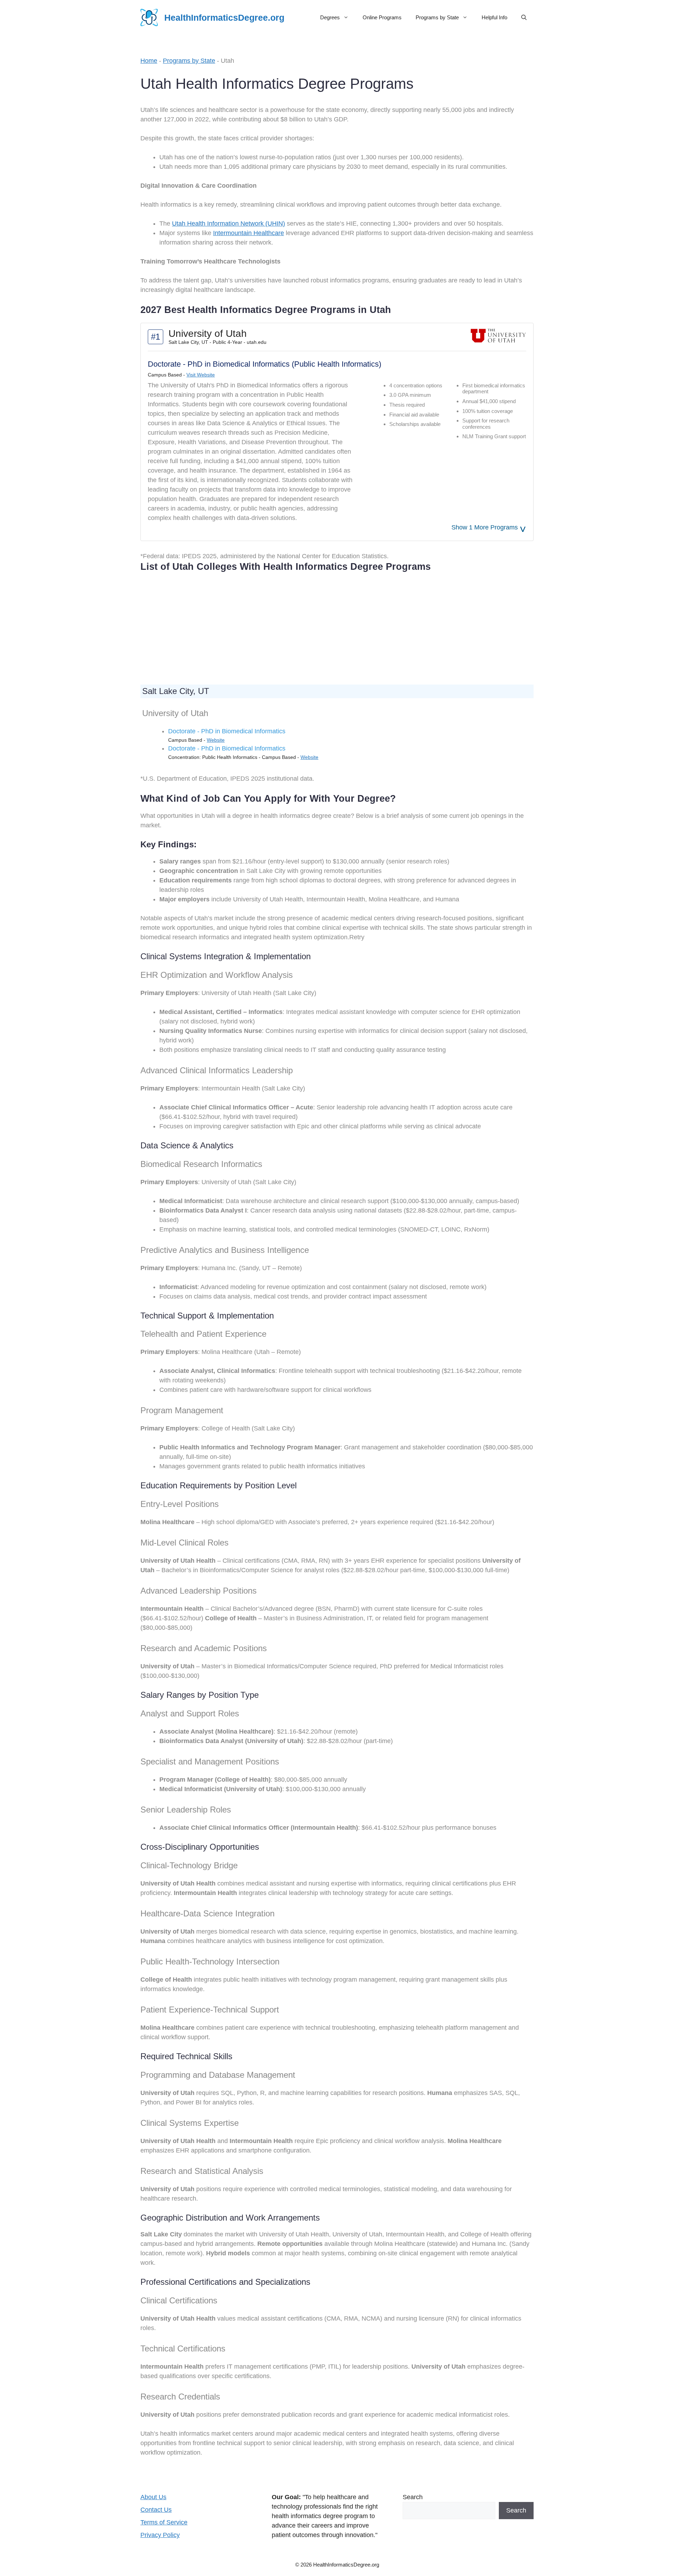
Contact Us (156, 2510)
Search (413, 2497)
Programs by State (437, 17)
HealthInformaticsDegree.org (224, 18)
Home (149, 61)
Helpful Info (494, 17)
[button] (524, 18)
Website (216, 740)
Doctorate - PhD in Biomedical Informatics (227, 731)
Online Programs (382, 17)
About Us (153, 2497)
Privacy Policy (160, 2535)
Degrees (330, 17)
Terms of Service (164, 2522)
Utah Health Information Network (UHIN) (229, 223)
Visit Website (201, 375)
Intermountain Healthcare (249, 233)
